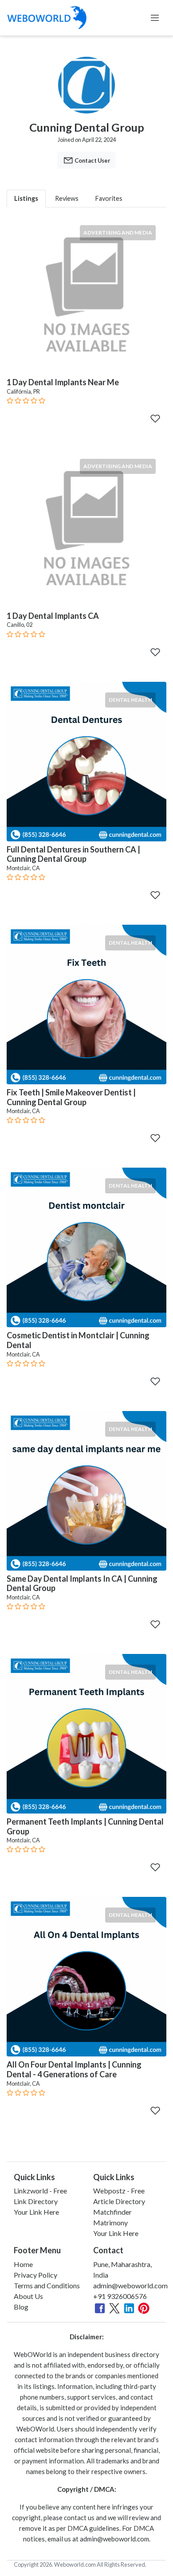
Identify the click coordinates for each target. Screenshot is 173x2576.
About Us (28, 2296)
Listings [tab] (26, 198)
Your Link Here (36, 2212)
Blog (21, 2307)
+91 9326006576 (120, 2296)
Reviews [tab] (67, 198)
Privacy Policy (35, 2275)
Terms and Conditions (47, 2285)
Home (23, 2264)
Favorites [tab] (109, 198)
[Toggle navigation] (155, 18)
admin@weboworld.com (130, 2285)
